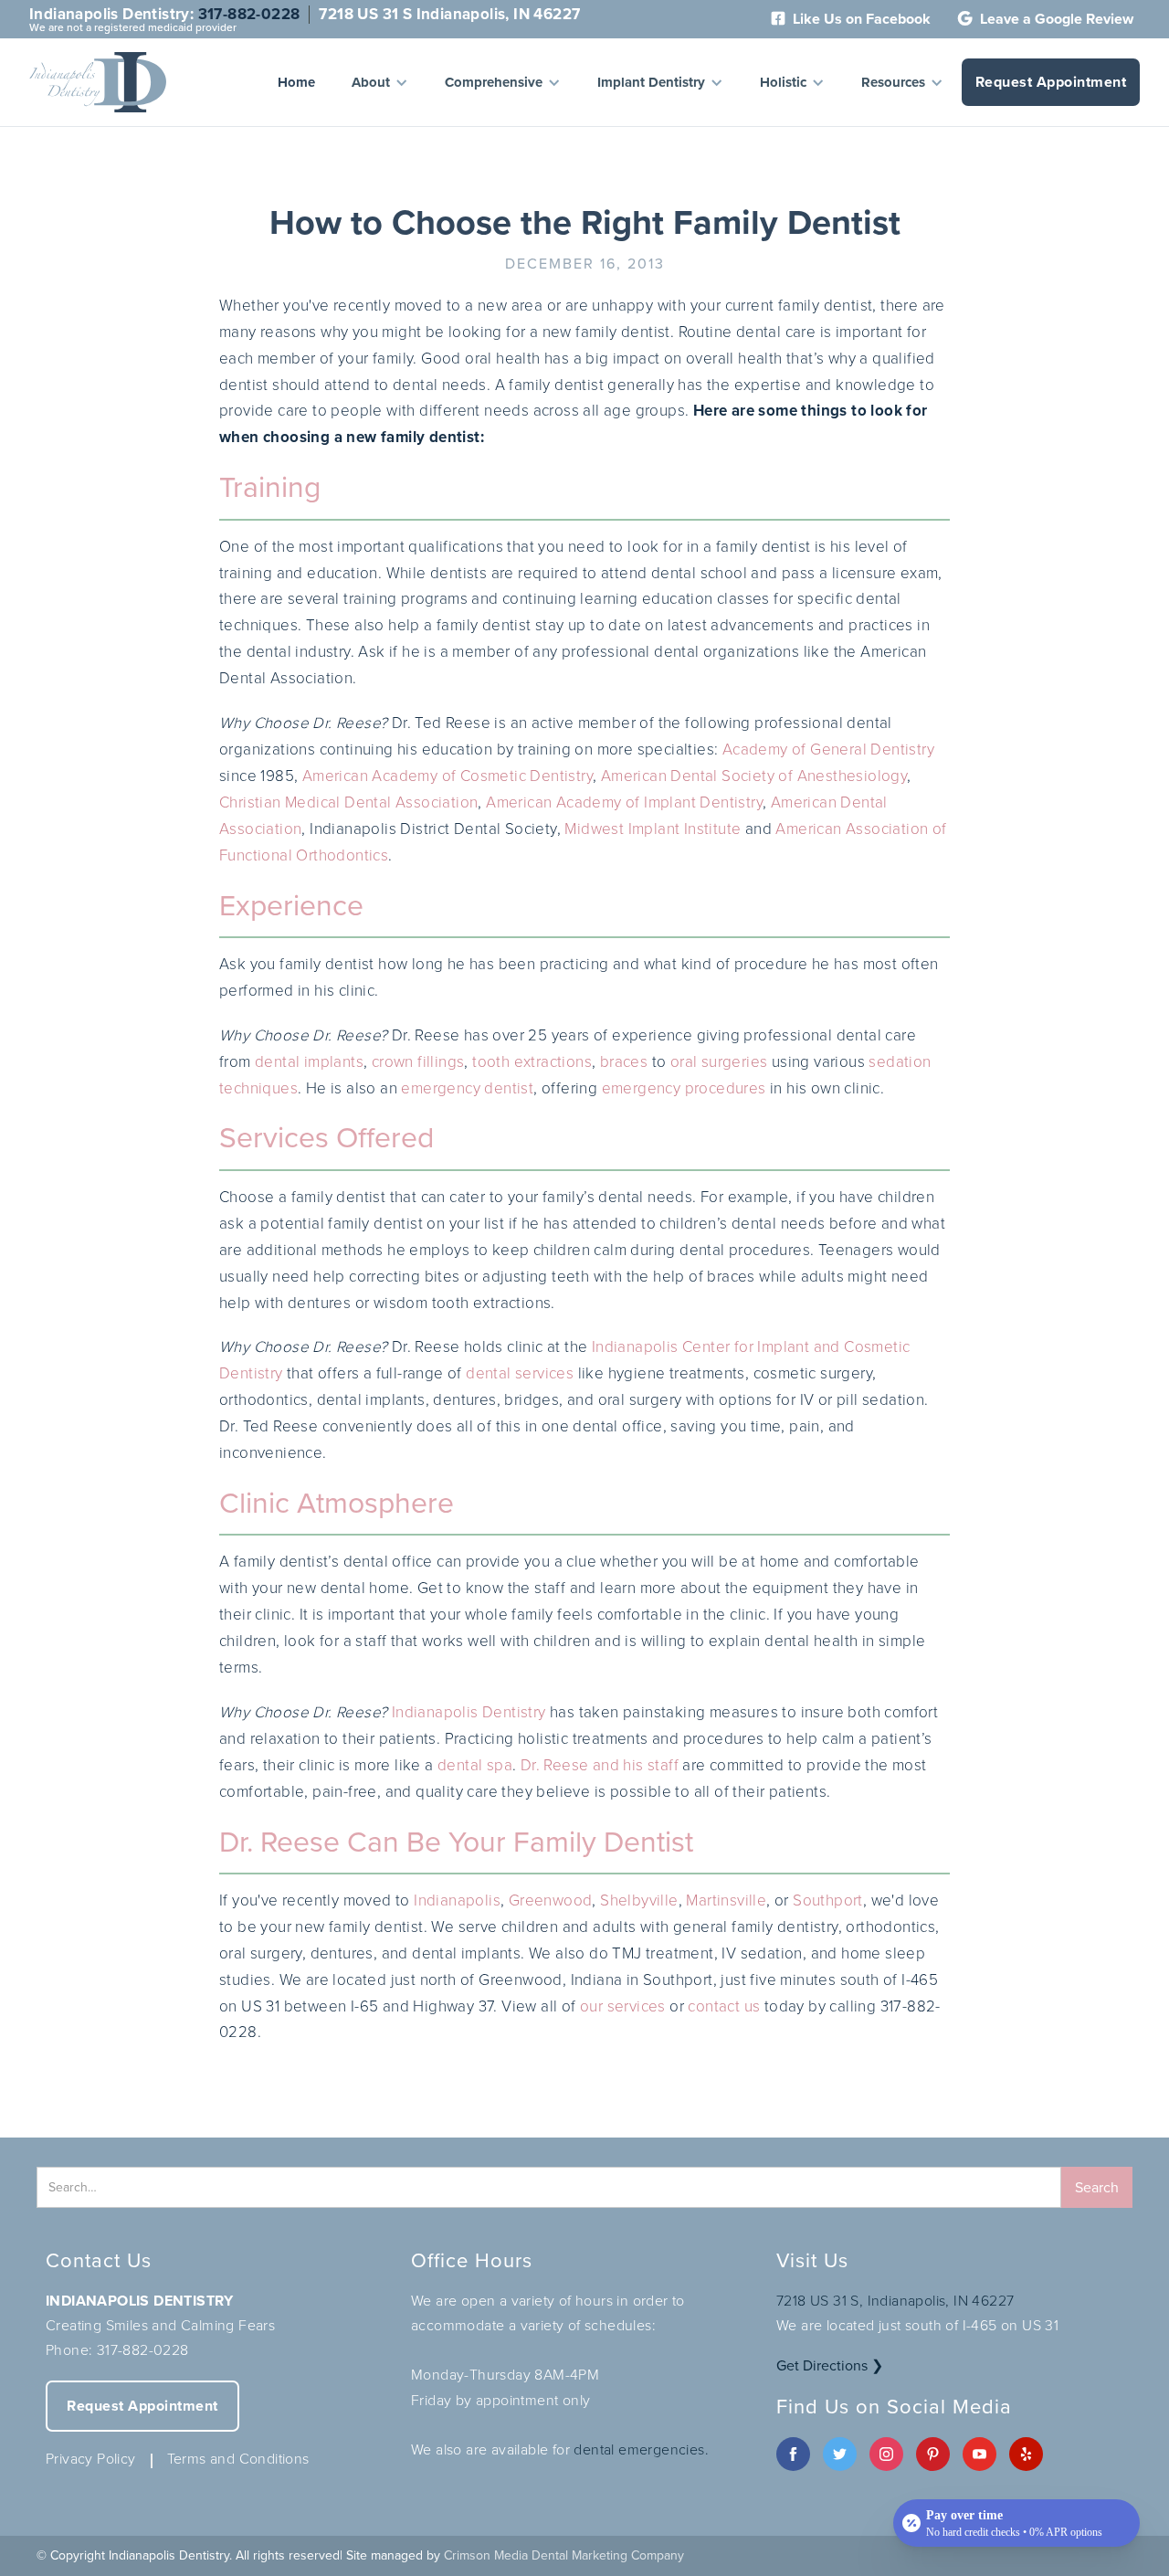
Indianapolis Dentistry (469, 1712)
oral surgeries (719, 1062)
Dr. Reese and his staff (600, 1765)
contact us (724, 2006)
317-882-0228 (249, 14)
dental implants (309, 1062)
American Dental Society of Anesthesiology (754, 776)
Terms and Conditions (238, 2459)
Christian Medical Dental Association (348, 802)
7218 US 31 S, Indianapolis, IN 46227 (895, 2301)
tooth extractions (532, 1062)
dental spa (475, 1765)
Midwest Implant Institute (653, 829)
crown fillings (418, 1062)
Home (296, 82)
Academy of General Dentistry (828, 750)
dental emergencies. (641, 2449)
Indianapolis (457, 1900)
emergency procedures (684, 1088)
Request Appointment (1051, 82)
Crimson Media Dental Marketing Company (564, 2555)
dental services (520, 1373)
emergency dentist (467, 1088)
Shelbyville (639, 1900)
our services (623, 2006)
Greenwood (551, 1900)
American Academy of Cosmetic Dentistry (448, 776)
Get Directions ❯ (830, 2365)
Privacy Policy (91, 2459)
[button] (380, 82)
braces (624, 1062)
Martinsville (726, 1900)
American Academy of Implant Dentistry (624, 802)
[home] (98, 82)
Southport (828, 1900)
